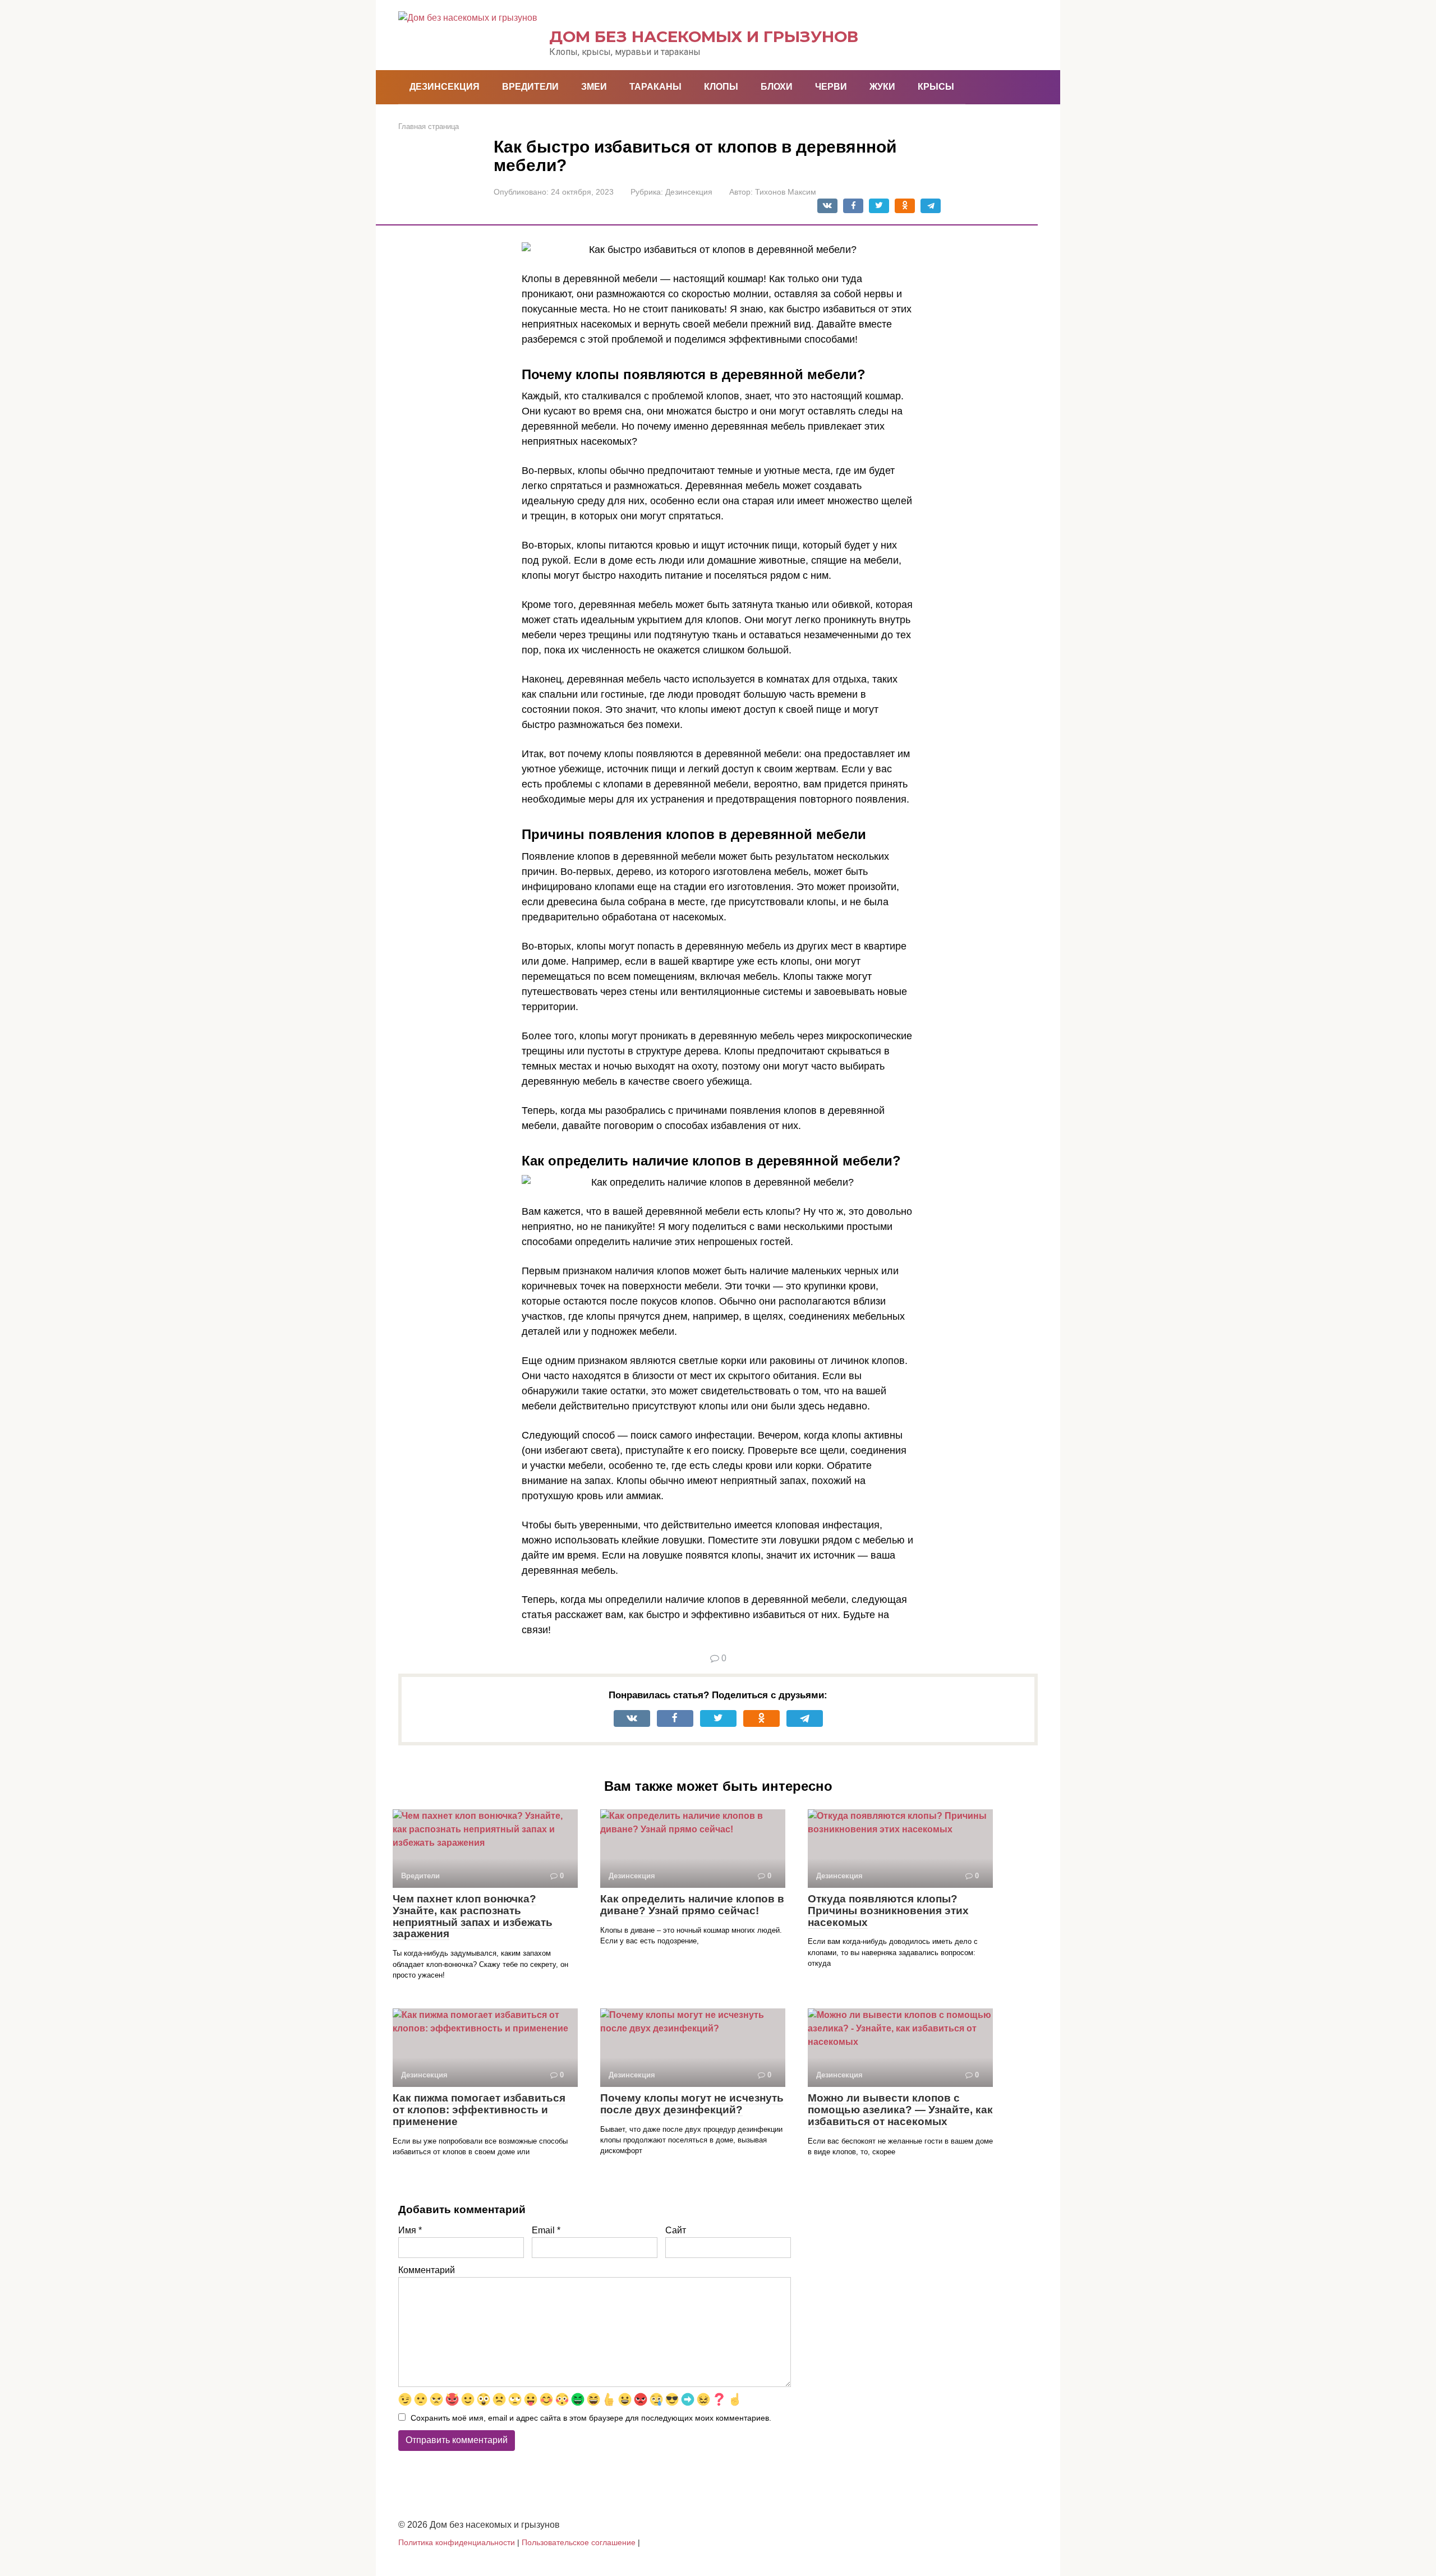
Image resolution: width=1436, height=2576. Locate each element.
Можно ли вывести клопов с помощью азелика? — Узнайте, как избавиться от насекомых (900, 2110)
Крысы (936, 87)
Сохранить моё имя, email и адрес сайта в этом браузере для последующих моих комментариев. (591, 2418)
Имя (410, 2230)
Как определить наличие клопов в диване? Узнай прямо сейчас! (692, 1905)
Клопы (721, 87)
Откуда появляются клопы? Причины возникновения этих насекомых (888, 1911)
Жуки (882, 87)
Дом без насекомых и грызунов (704, 36)
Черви (831, 87)
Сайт (676, 2230)
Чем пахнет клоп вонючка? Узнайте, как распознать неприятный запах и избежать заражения (473, 1916)
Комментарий (427, 2270)
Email (546, 2230)
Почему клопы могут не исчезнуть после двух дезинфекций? (692, 2104)
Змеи (594, 87)
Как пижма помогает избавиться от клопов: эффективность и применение (479, 2110)
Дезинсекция (445, 87)
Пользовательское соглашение (579, 2542)
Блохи (777, 87)
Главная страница (429, 126)
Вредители (530, 87)
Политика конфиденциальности (457, 2542)
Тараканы (655, 87)
